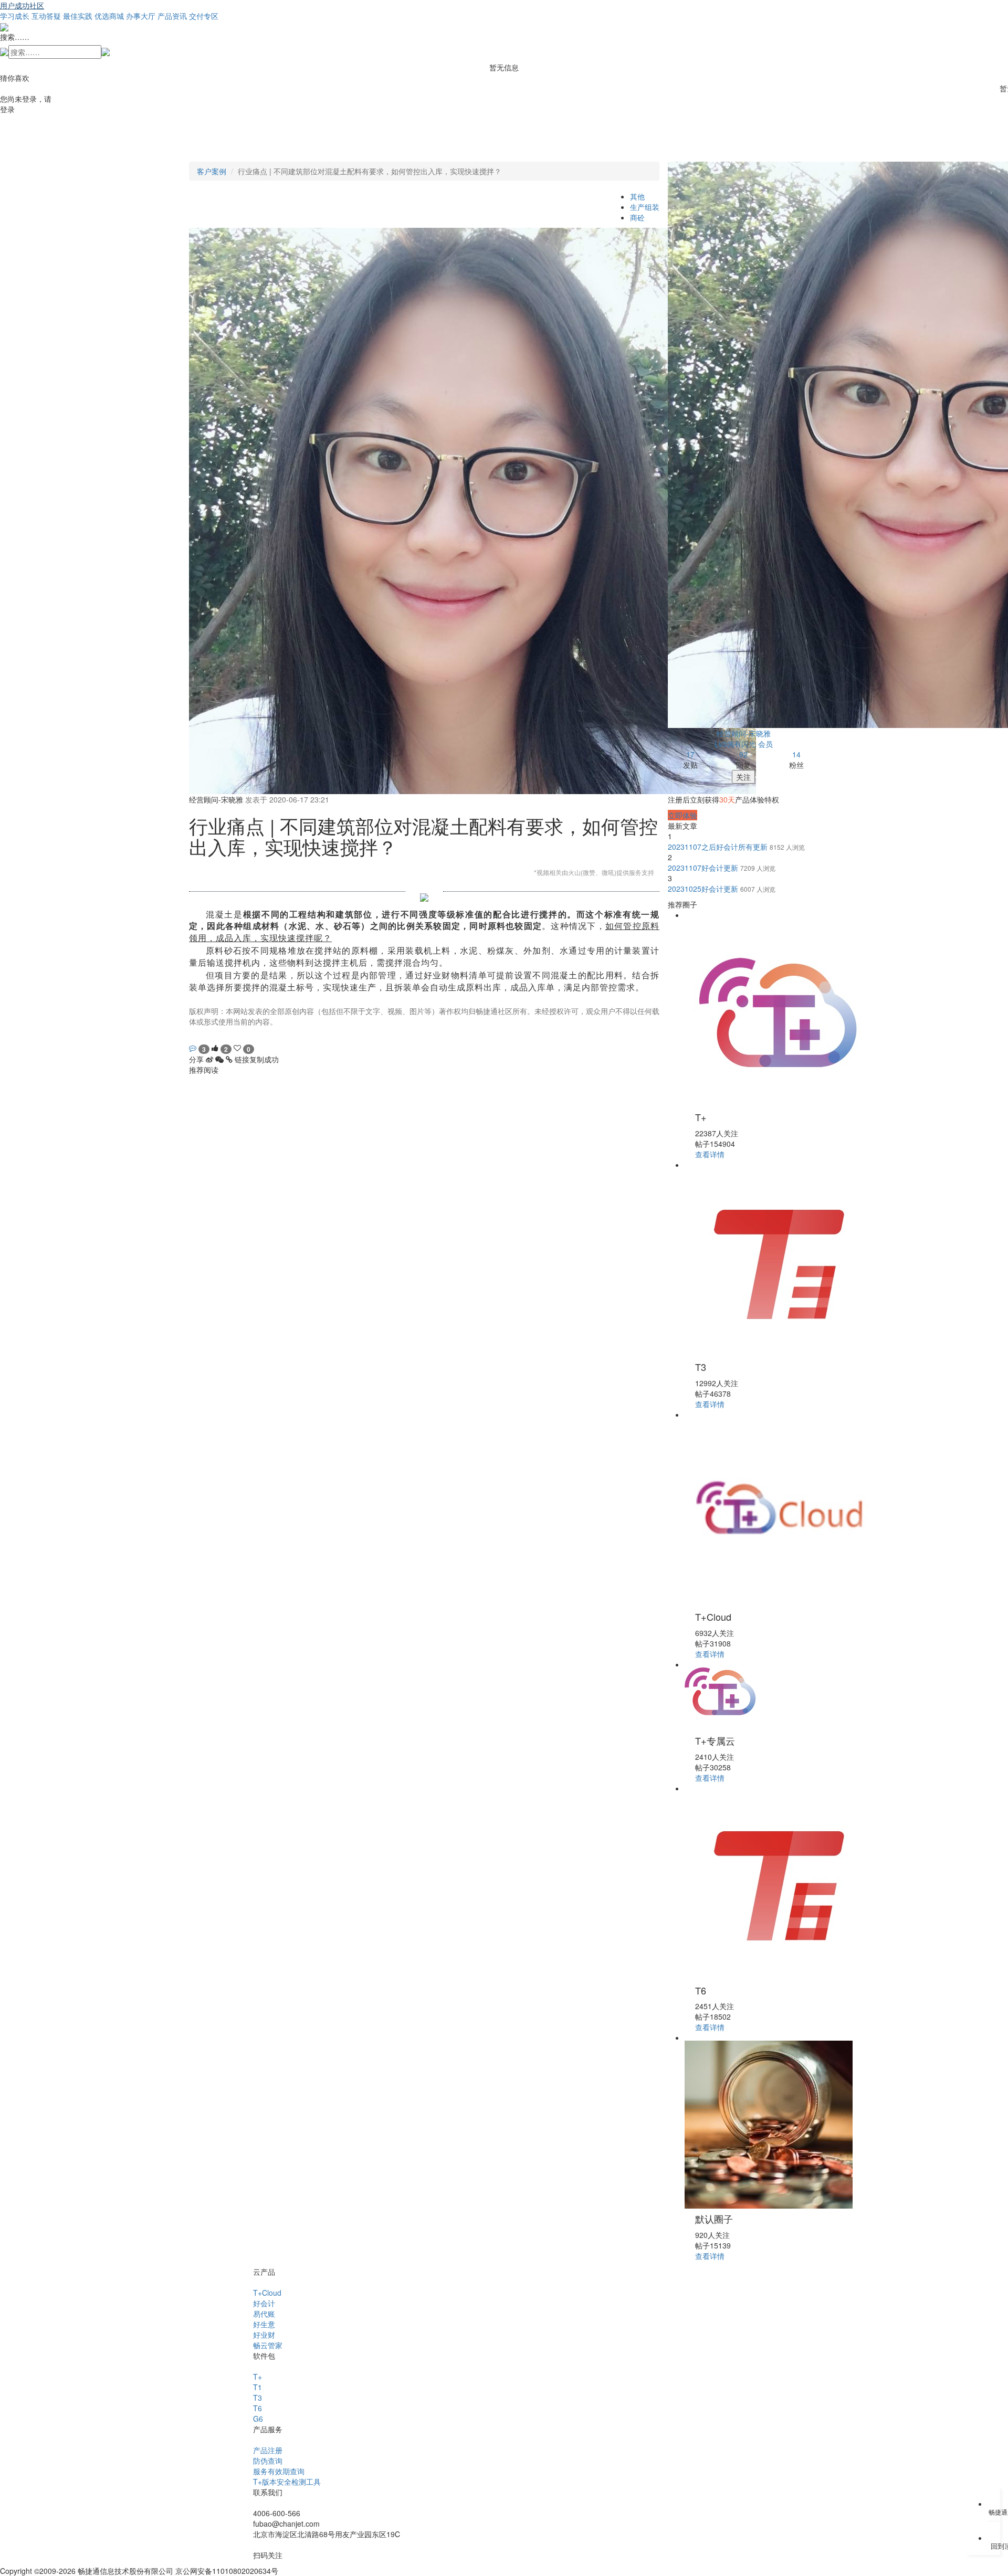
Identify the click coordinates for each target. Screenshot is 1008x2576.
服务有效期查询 (279, 2471)
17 (690, 754)
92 (743, 754)
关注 (743, 777)
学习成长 (15, 16)
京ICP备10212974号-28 (320, 2571)
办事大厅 (141, 16)
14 (796, 754)
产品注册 (268, 2450)
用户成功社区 (22, 5)
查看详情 (710, 1154)
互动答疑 (46, 16)
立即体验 (682, 815)
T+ (258, 2377)
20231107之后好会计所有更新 (719, 847)
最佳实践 (78, 16)
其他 (637, 196)
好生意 (264, 2324)
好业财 (264, 2335)
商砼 (637, 217)
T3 (258, 2398)
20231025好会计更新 (704, 889)
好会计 (264, 2303)
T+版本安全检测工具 (287, 2482)
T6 (258, 2408)
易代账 (264, 2314)
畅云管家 (268, 2345)
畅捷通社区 (207, 1037)
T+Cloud (267, 2293)
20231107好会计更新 (704, 868)
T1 (258, 2387)
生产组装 (645, 207)
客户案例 (212, 171)
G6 (258, 2419)
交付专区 (204, 16)
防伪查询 (268, 2461)
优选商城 (109, 16)
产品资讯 (172, 16)
